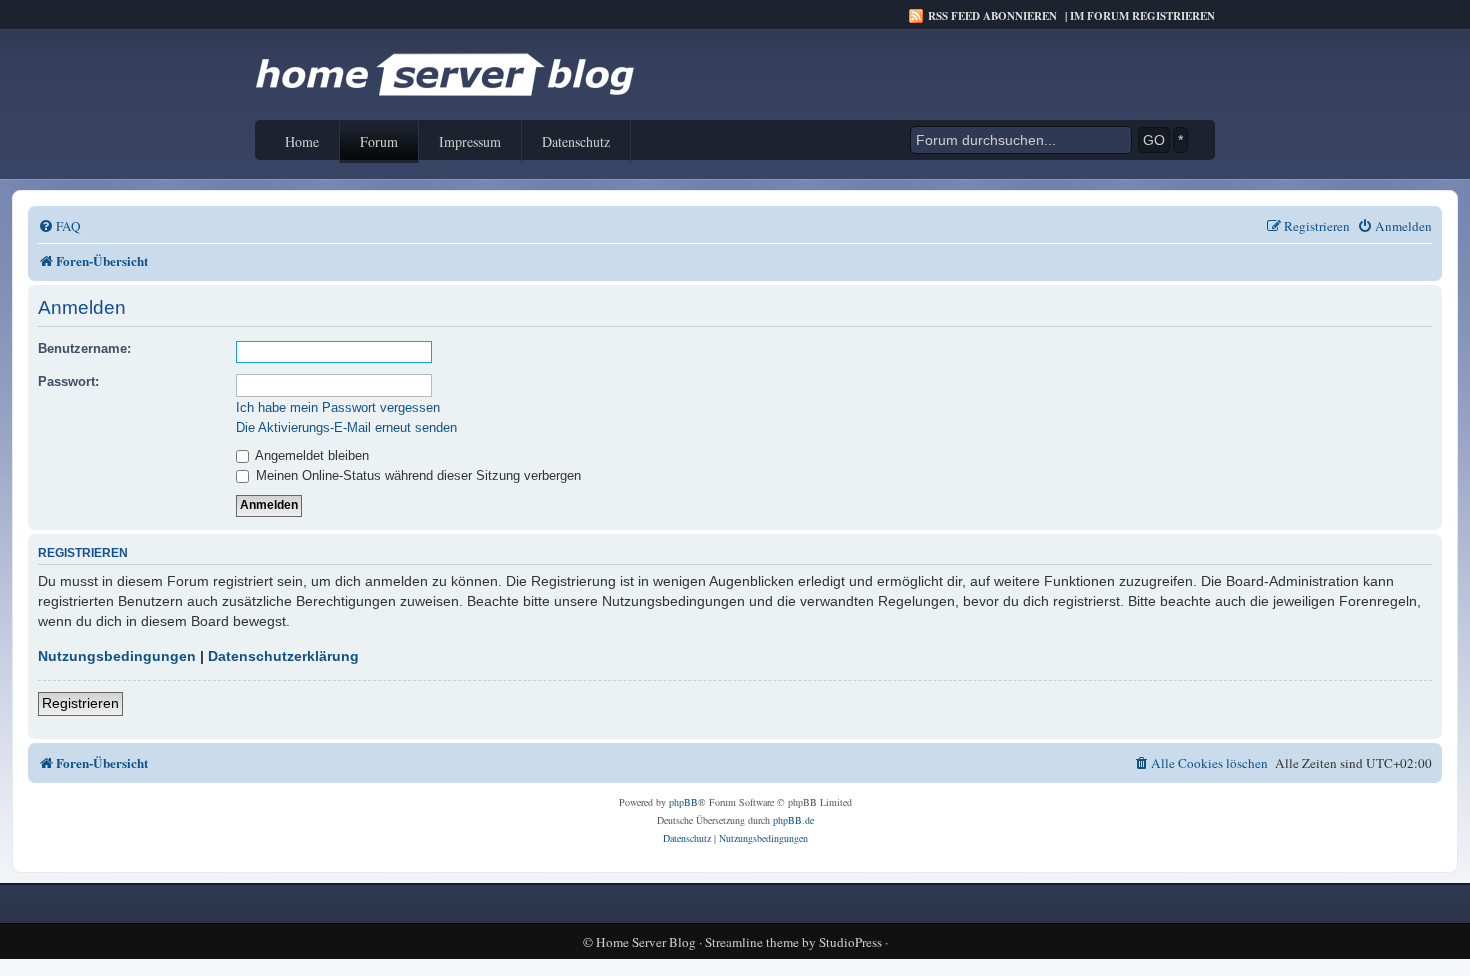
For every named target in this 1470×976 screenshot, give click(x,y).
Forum (379, 141)
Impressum (470, 141)
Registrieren (80, 703)
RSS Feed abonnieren (992, 16)
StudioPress (850, 942)
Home (302, 141)
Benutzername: (84, 348)
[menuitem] (59, 226)
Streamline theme (752, 942)
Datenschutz (576, 141)
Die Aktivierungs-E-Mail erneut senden (346, 427)
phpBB (683, 802)
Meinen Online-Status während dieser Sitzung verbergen (416, 475)
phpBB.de (793, 820)
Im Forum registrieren (1142, 16)
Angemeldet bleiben (310, 455)
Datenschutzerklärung (283, 656)
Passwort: (68, 381)
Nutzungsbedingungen (117, 656)
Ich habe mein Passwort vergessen (338, 407)
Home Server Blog (646, 942)
